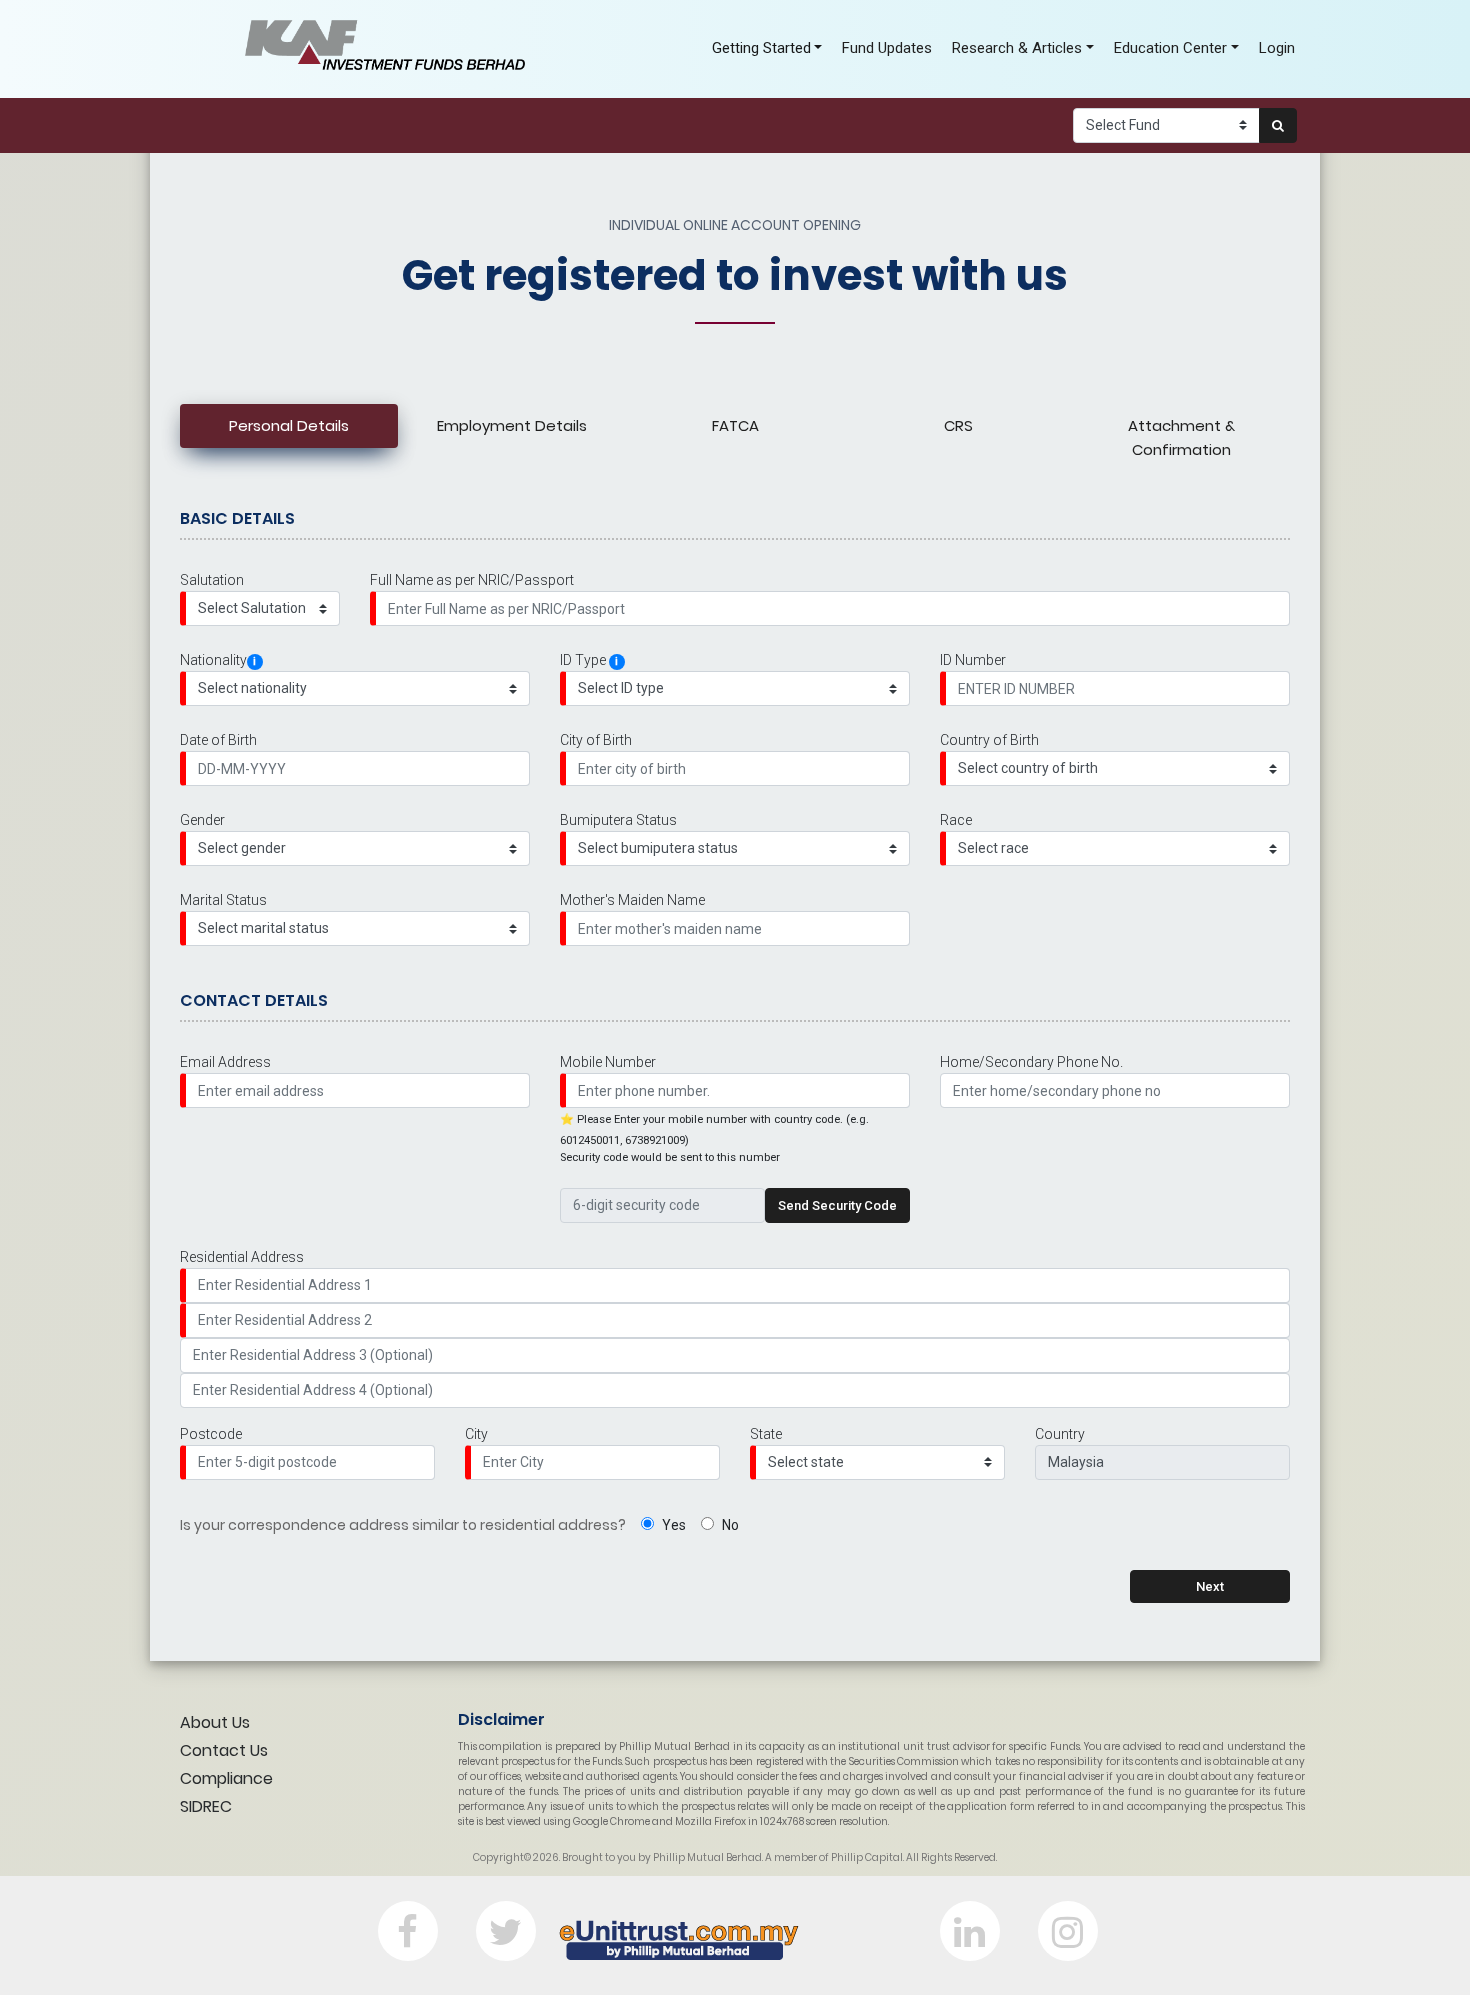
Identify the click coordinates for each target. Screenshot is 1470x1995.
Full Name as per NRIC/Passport (472, 580)
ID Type (589, 660)
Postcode (211, 1434)
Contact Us (224, 1750)
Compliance (226, 1778)
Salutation (212, 580)
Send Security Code (837, 1205)
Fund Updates (887, 48)
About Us (215, 1722)
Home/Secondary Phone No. (1031, 1062)
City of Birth (596, 740)
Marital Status (223, 900)
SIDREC (206, 1806)
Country (1060, 1434)
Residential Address (242, 1257)
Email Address (225, 1062)
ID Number (973, 660)
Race (956, 820)
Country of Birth (989, 740)
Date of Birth (218, 740)
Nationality (218, 660)
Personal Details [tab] (289, 425)
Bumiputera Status (618, 820)
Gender (202, 820)
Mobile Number (608, 1062)
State (766, 1434)
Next (1210, 1586)
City (476, 1434)
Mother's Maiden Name (632, 900)
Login (1277, 48)
